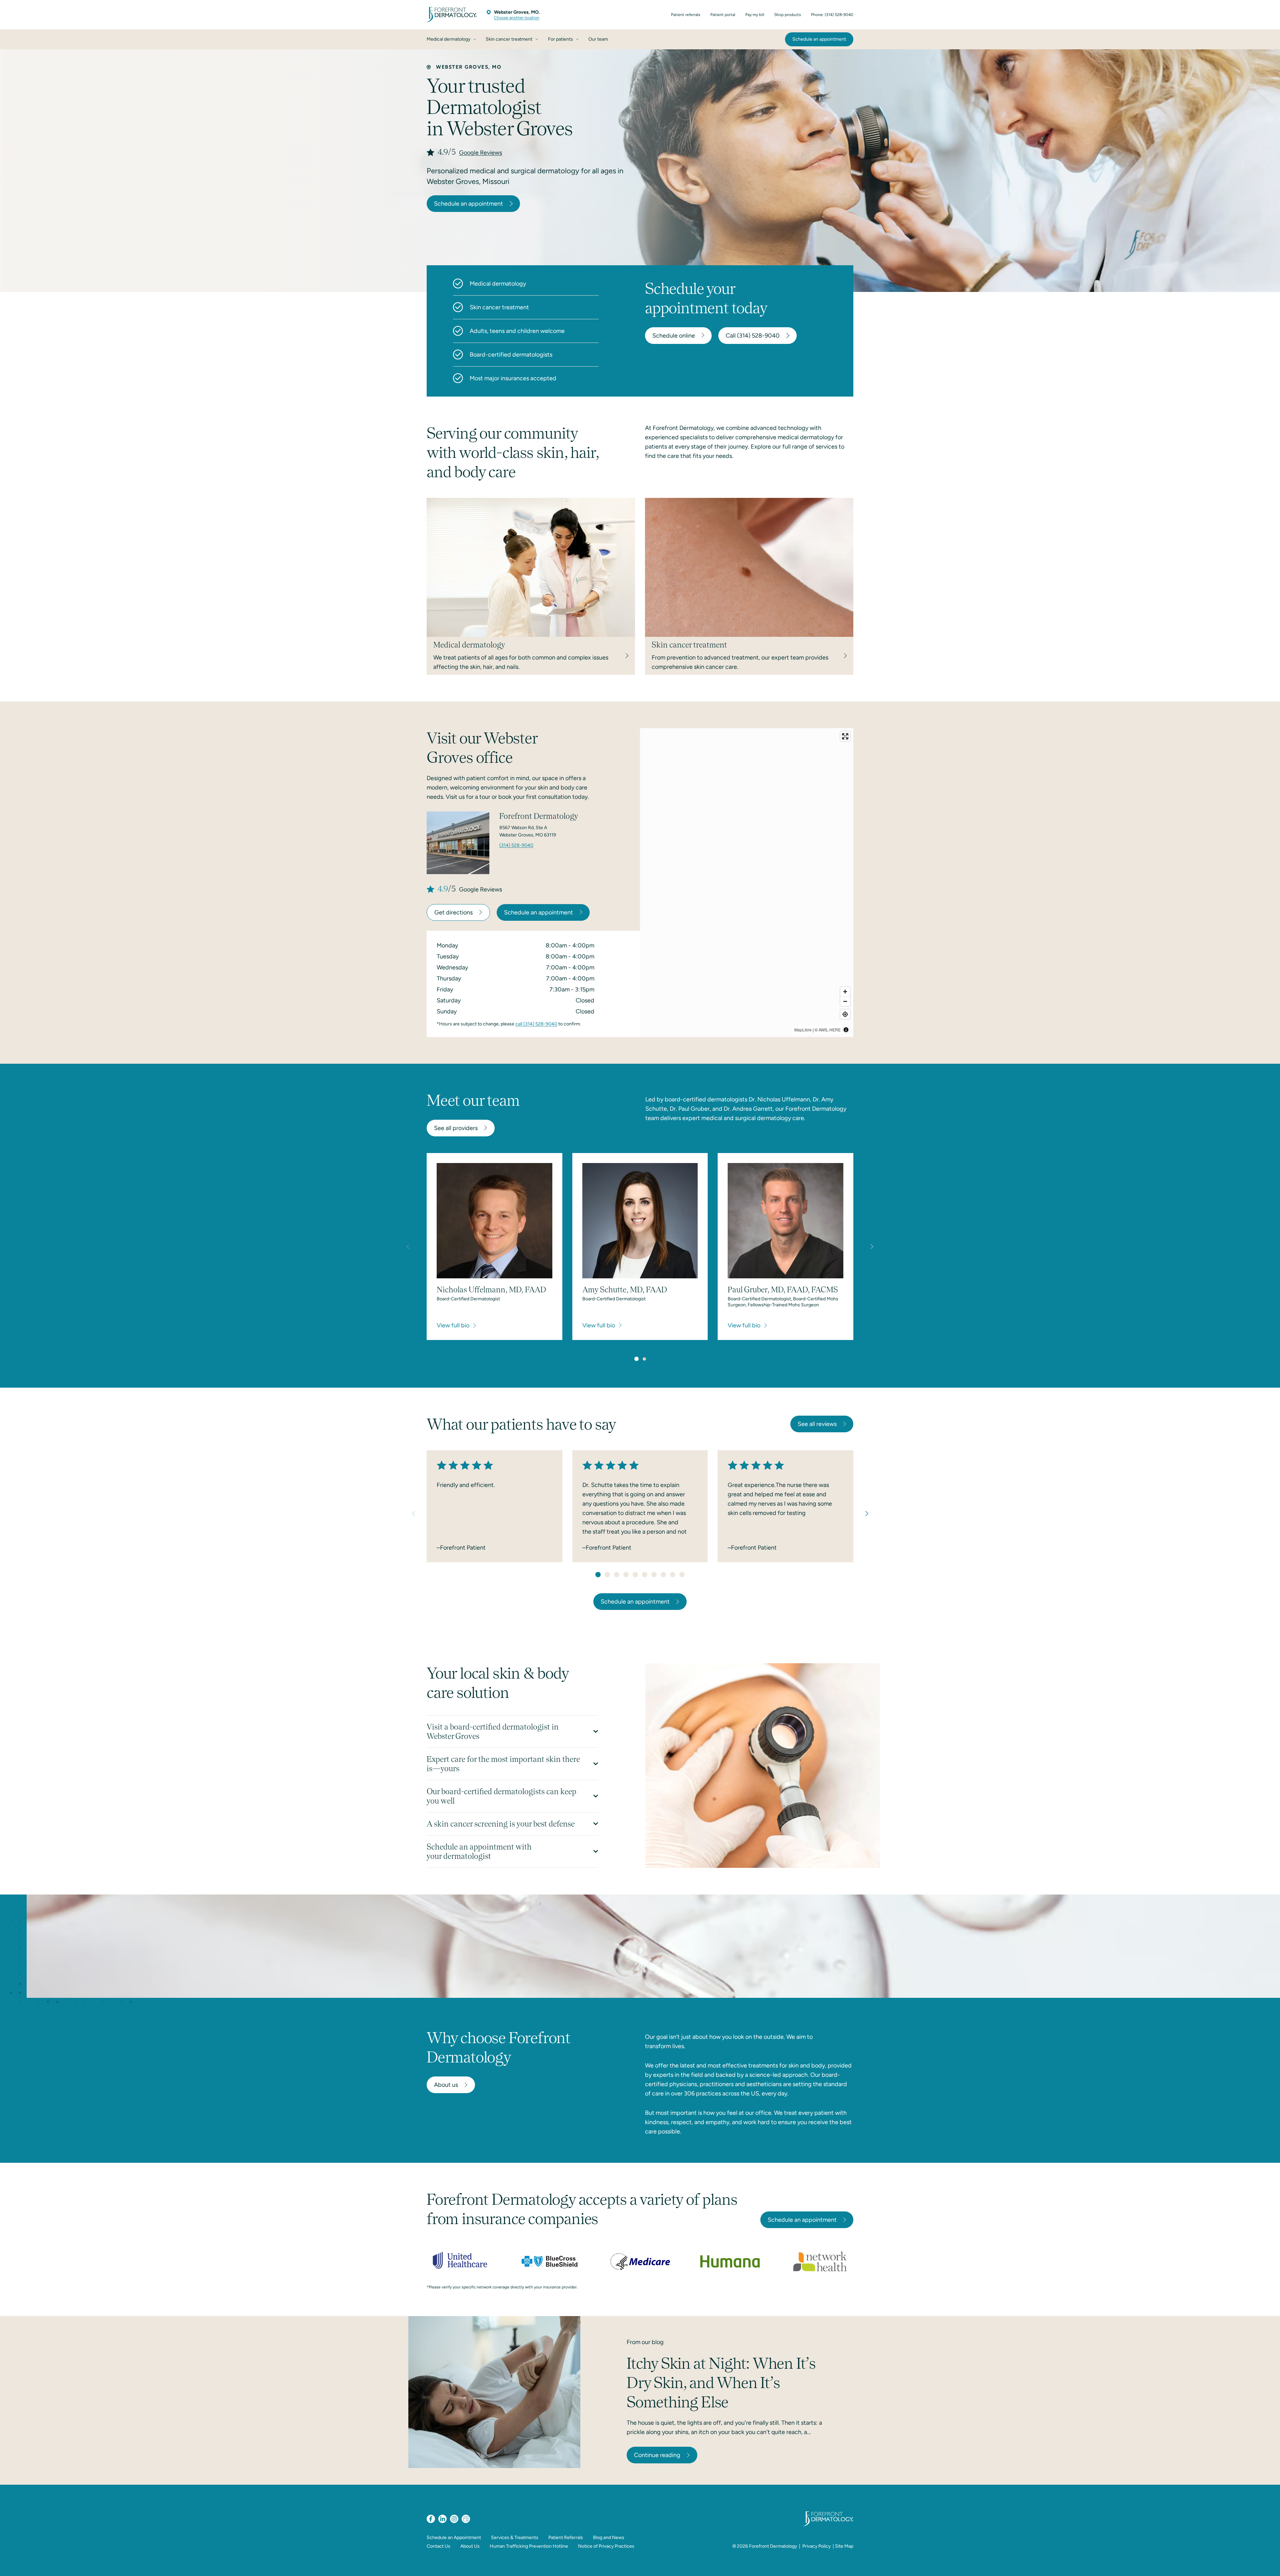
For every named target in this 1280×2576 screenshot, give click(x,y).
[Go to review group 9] (673, 1575)
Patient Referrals (566, 2538)
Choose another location (517, 18)
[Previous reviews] (413, 1514)
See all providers (456, 1128)
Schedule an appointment (468, 204)
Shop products (788, 15)
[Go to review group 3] (617, 1575)
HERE (835, 1030)
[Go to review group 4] (626, 1575)
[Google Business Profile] (466, 2519)
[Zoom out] (845, 1001)
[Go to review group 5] (635, 1575)
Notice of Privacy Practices (606, 2546)
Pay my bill (755, 15)
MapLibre (803, 1030)
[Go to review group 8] (663, 1575)
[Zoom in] (845, 992)
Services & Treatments (515, 2538)
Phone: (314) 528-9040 (832, 15)
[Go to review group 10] (682, 1575)
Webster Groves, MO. (517, 12)
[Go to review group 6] (645, 1575)
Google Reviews (480, 153)
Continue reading (657, 2455)
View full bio (453, 1325)
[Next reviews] (867, 1514)
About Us (470, 2546)
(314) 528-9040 (516, 845)
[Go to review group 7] (654, 1575)
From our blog (645, 2342)
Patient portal (723, 15)
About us (446, 2085)
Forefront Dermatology (773, 2546)
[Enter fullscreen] (845, 736)
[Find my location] (845, 1014)
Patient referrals (686, 15)
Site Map (844, 2546)
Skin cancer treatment (499, 307)
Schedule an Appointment (454, 2538)
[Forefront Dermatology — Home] (452, 15)
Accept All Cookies (1031, 2564)
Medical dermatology (498, 284)
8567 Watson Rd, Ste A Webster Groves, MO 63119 (528, 831)
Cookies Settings (934, 2564)
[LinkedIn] (442, 2519)
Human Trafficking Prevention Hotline (529, 2546)
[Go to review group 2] (607, 1575)
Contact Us (438, 2546)
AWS (823, 1030)
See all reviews (817, 1424)
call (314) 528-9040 (536, 1024)
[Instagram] (454, 2519)
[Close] (1269, 2564)
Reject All (981, 2564)
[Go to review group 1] (598, 1575)
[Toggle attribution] (846, 1030)
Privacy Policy (816, 2546)
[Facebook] (431, 2519)
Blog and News (609, 2538)
